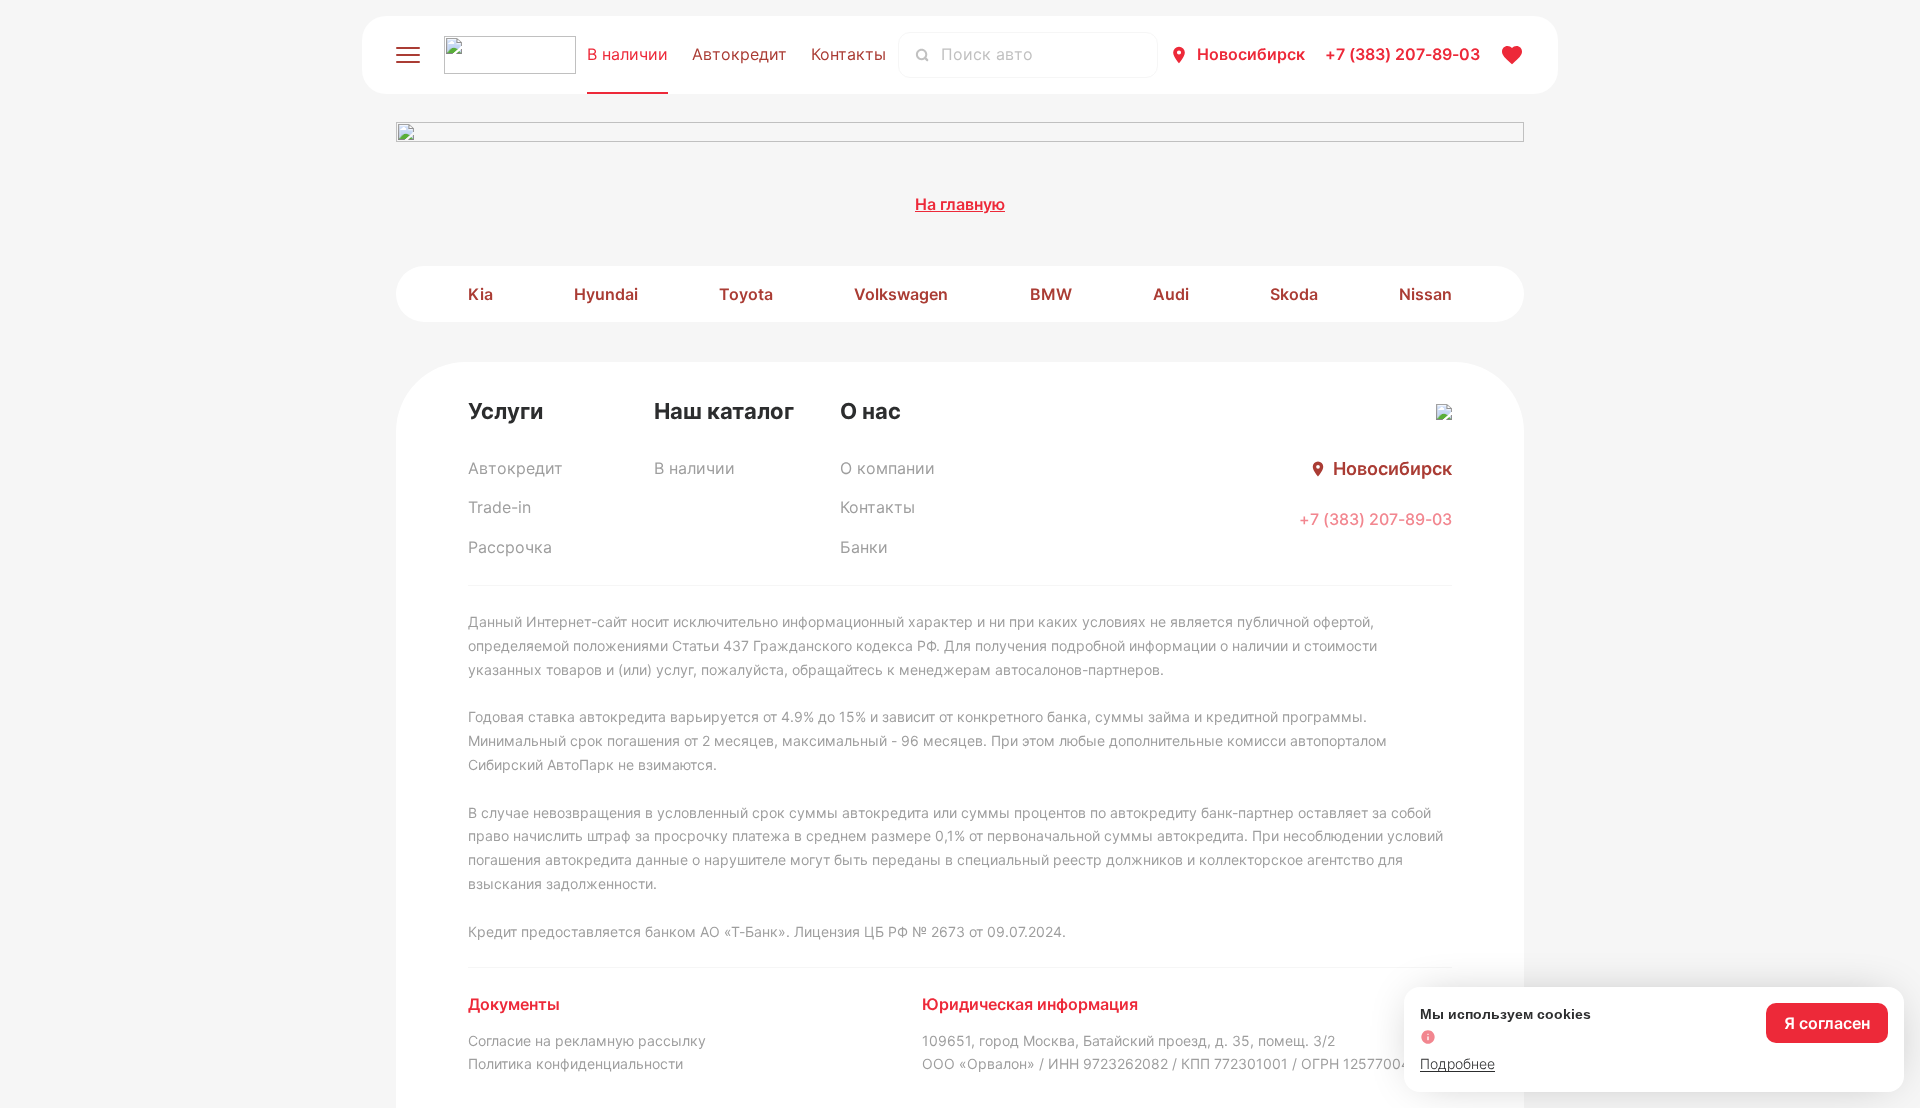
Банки (864, 547)
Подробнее (1457, 1063)
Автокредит (739, 54)
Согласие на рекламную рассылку (587, 1040)
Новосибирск (1251, 54)
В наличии (627, 54)
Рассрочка (510, 547)
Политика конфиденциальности (575, 1063)
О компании (887, 468)
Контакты (848, 54)
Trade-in (499, 507)
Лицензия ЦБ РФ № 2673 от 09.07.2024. (930, 931)
